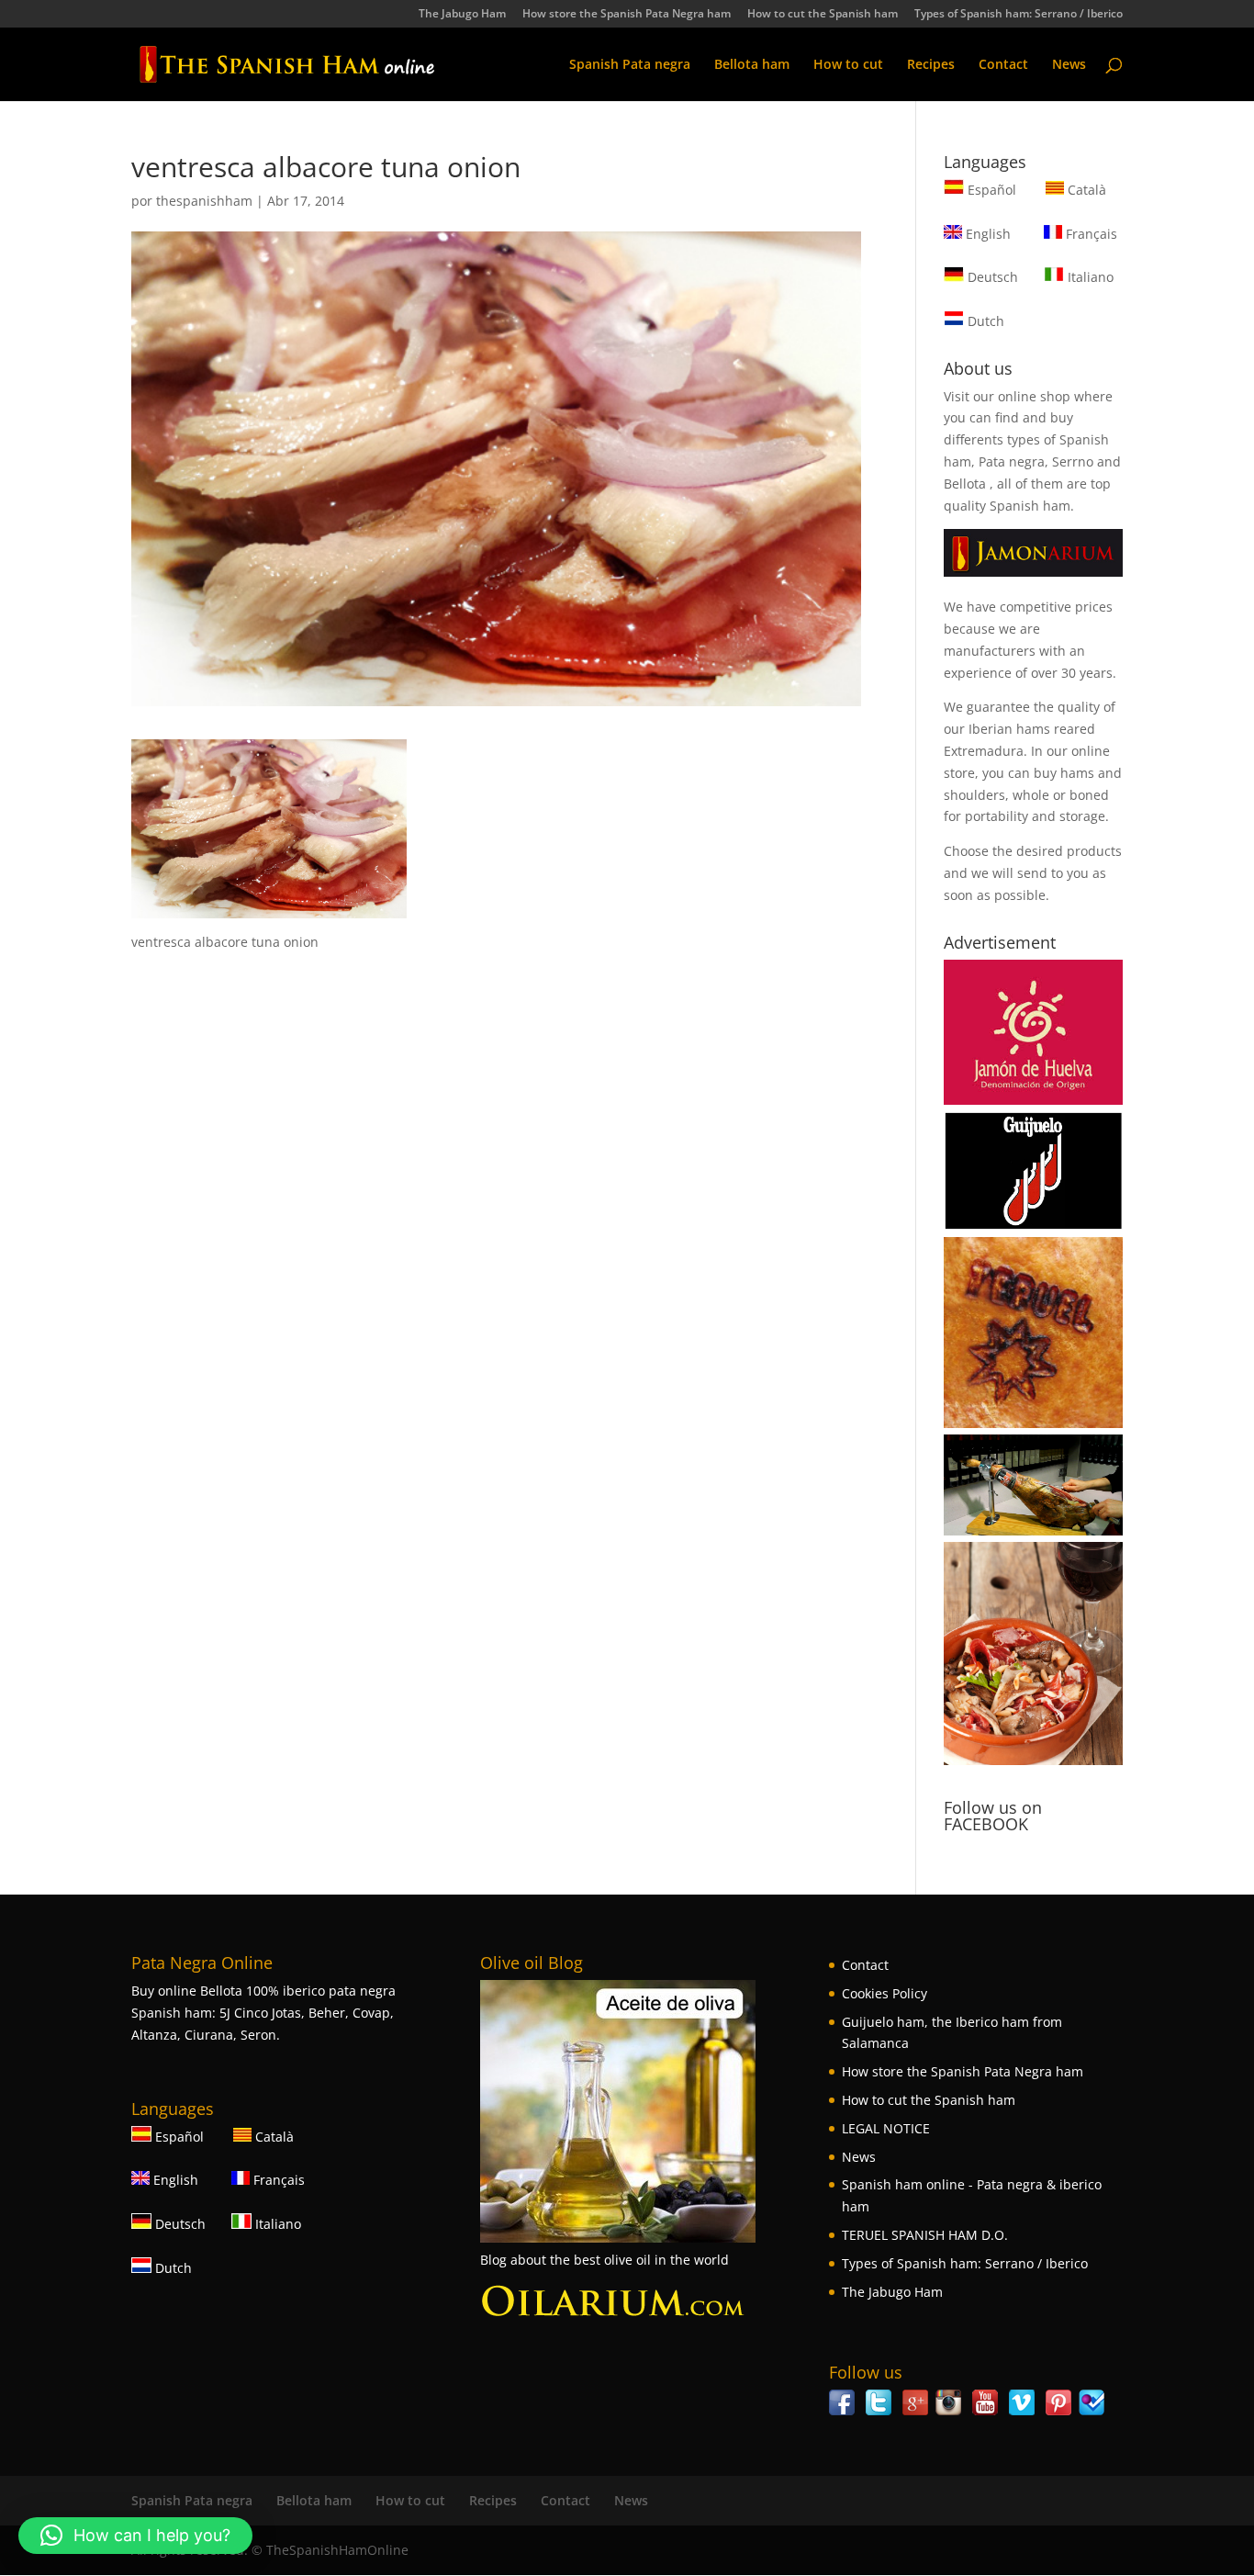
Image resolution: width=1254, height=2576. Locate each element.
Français (1090, 234)
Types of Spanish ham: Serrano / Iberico (1019, 15)
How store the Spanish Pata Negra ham (627, 15)
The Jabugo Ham (462, 15)
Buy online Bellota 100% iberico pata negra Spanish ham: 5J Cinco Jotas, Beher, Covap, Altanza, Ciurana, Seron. (263, 2013)
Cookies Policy (885, 1993)
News (1069, 65)
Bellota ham (752, 65)
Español (992, 190)
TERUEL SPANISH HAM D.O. (925, 2235)
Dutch (984, 321)
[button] (135, 2536)
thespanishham (204, 201)
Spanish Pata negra (630, 65)
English (986, 234)
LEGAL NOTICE (886, 2128)
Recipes (931, 65)
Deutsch (991, 277)
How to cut (848, 65)
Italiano (1089, 277)
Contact (1003, 65)
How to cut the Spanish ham (823, 15)
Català (1085, 190)
